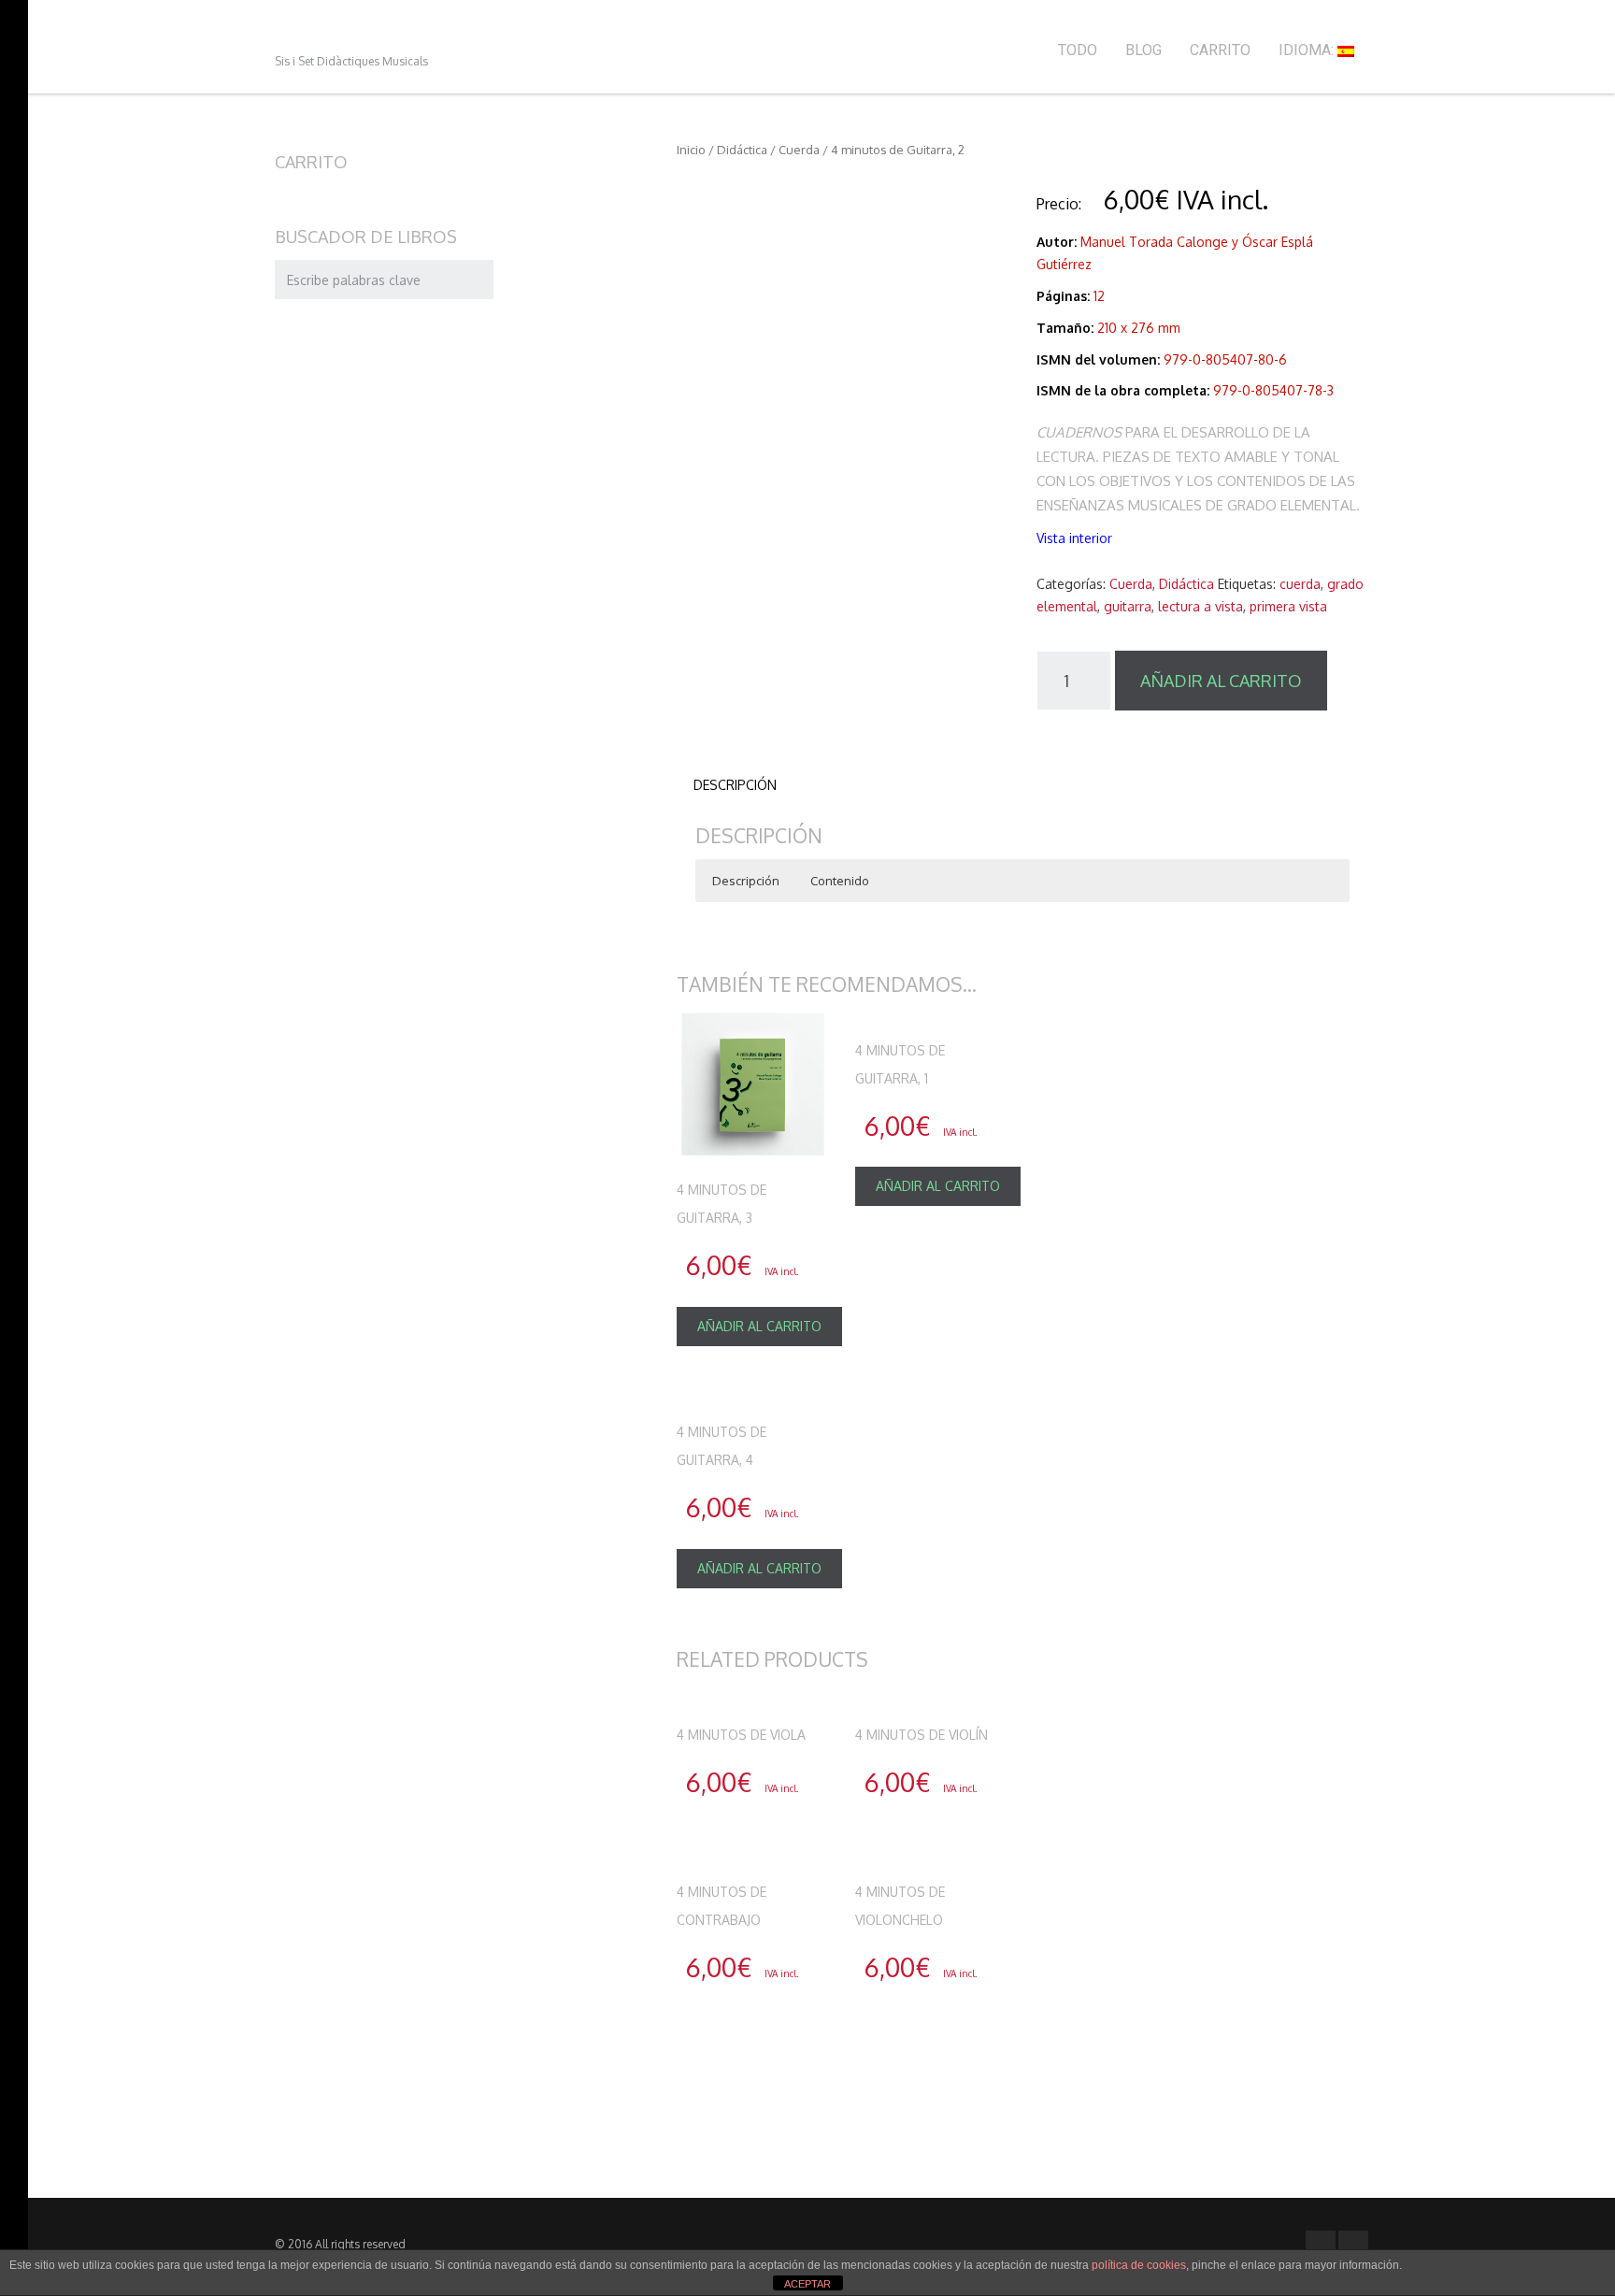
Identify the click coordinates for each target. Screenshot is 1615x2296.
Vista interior (1074, 538)
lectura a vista (1201, 606)
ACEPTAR (807, 2284)
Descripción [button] (746, 881)
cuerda (1300, 584)
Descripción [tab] (735, 785)
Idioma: (1308, 50)
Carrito (1220, 50)
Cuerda (799, 150)
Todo (1078, 50)
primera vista (1288, 606)
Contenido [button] (840, 881)
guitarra (1128, 606)
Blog (1143, 50)
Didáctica (742, 150)
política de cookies (1139, 2265)
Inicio (691, 150)
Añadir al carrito (1221, 681)
